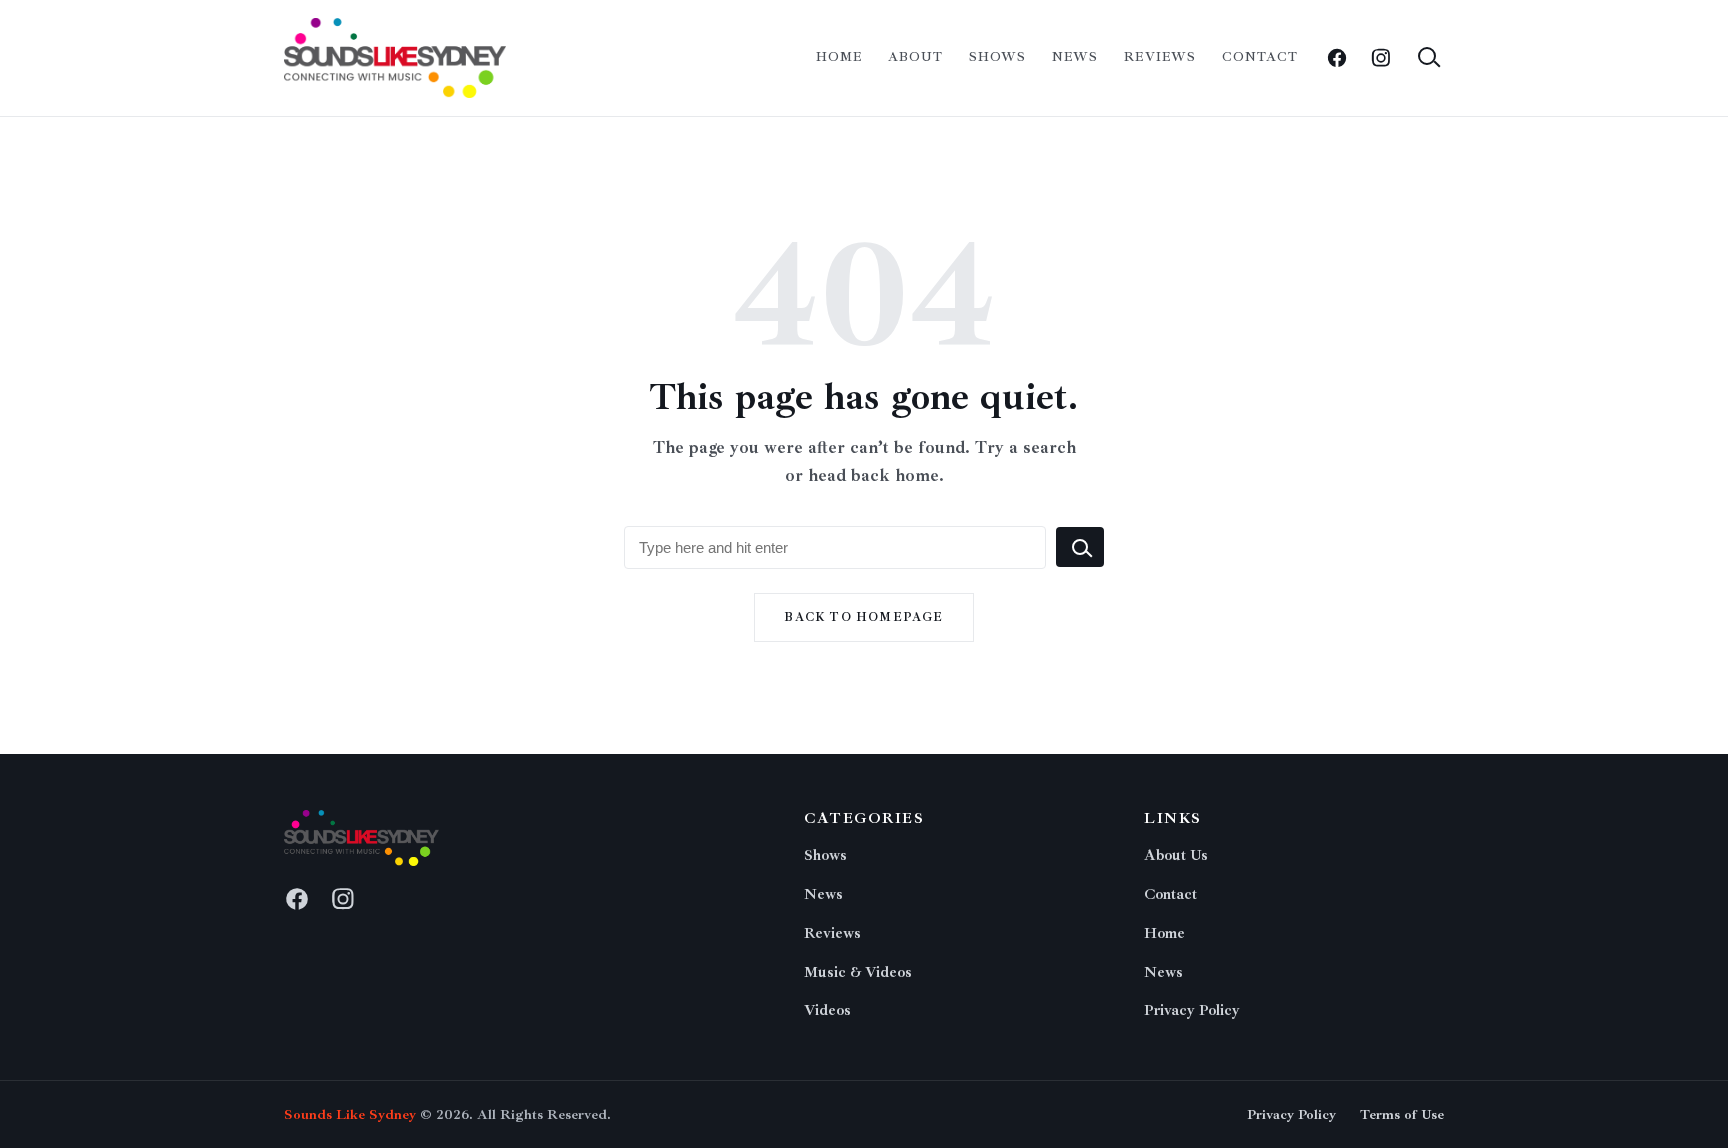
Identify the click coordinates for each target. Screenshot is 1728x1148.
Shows (997, 57)
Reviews (1159, 57)
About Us (1176, 855)
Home (839, 57)
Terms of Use (1402, 1114)
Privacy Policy (1192, 1010)
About (915, 57)
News (1075, 57)
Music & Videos (858, 972)
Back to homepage (863, 617)
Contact (1260, 57)
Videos (827, 1010)
